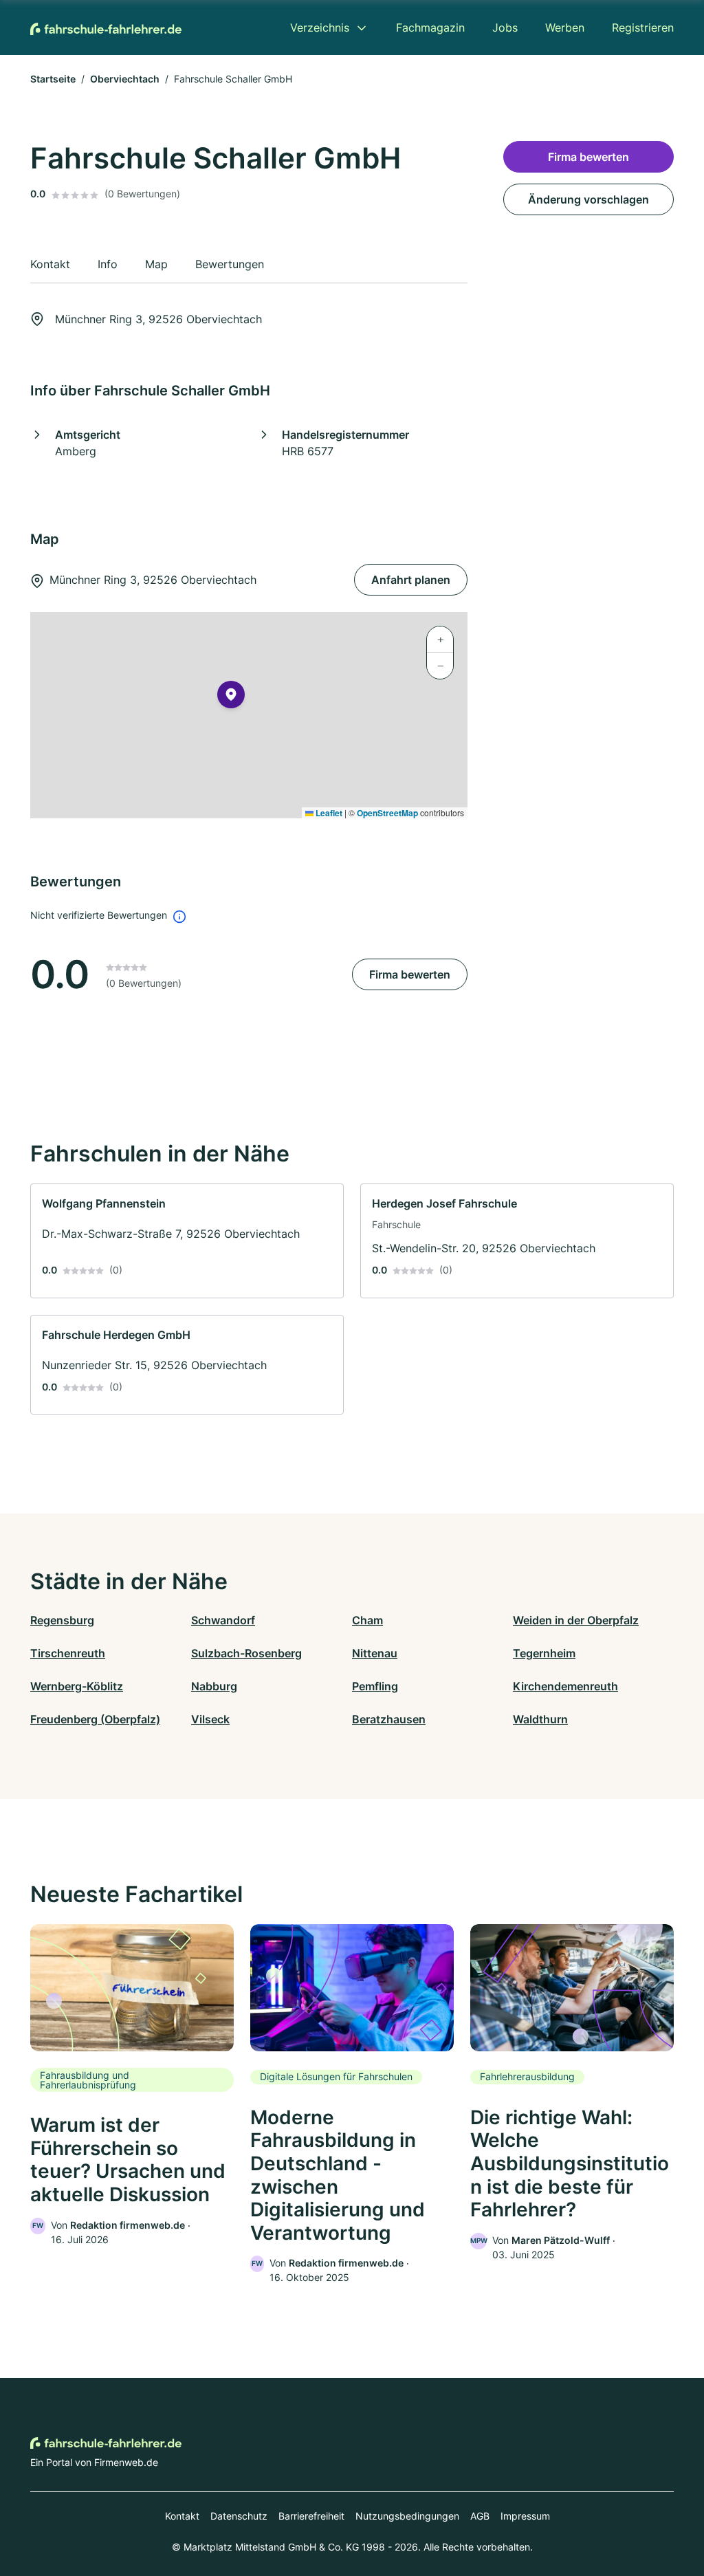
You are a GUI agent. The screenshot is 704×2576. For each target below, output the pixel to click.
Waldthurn (540, 1719)
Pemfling (375, 1686)
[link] (187, 1241)
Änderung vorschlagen (588, 199)
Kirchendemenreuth (565, 1686)
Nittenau (375, 1653)
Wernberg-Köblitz (77, 1686)
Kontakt (182, 2516)
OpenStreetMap (387, 813)
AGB (480, 2516)
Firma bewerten (410, 974)
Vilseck (210, 1719)
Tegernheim (544, 1653)
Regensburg (62, 1620)
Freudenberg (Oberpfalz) (95, 1719)
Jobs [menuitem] (505, 28)
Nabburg (214, 1686)
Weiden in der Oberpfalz (576, 1620)
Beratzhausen (389, 1719)
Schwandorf (223, 1620)
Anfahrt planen (411, 580)
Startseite (53, 79)
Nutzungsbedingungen (407, 2516)
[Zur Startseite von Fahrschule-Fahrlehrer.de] (106, 28)
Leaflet (328, 813)
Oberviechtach (125, 79)
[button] (231, 697)
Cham (367, 1620)
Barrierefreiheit (311, 2516)
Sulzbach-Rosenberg (246, 1653)
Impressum (525, 2516)
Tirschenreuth (68, 1653)
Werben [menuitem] (565, 28)
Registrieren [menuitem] (643, 28)
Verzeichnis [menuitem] (320, 28)
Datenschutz (239, 2516)
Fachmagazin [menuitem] (430, 28)
